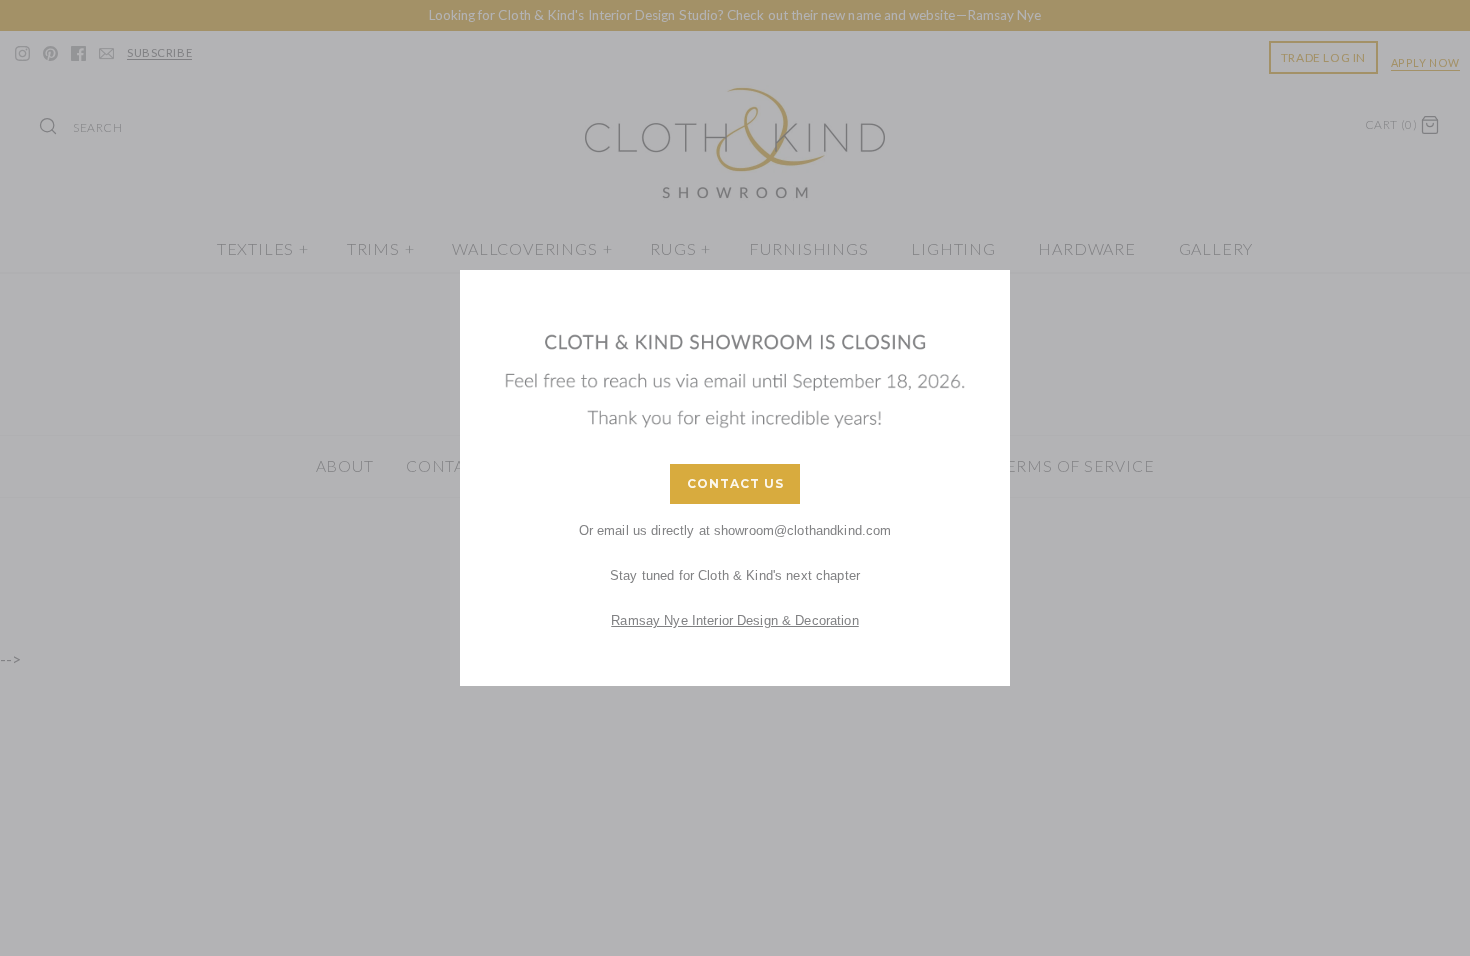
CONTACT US (735, 483)
